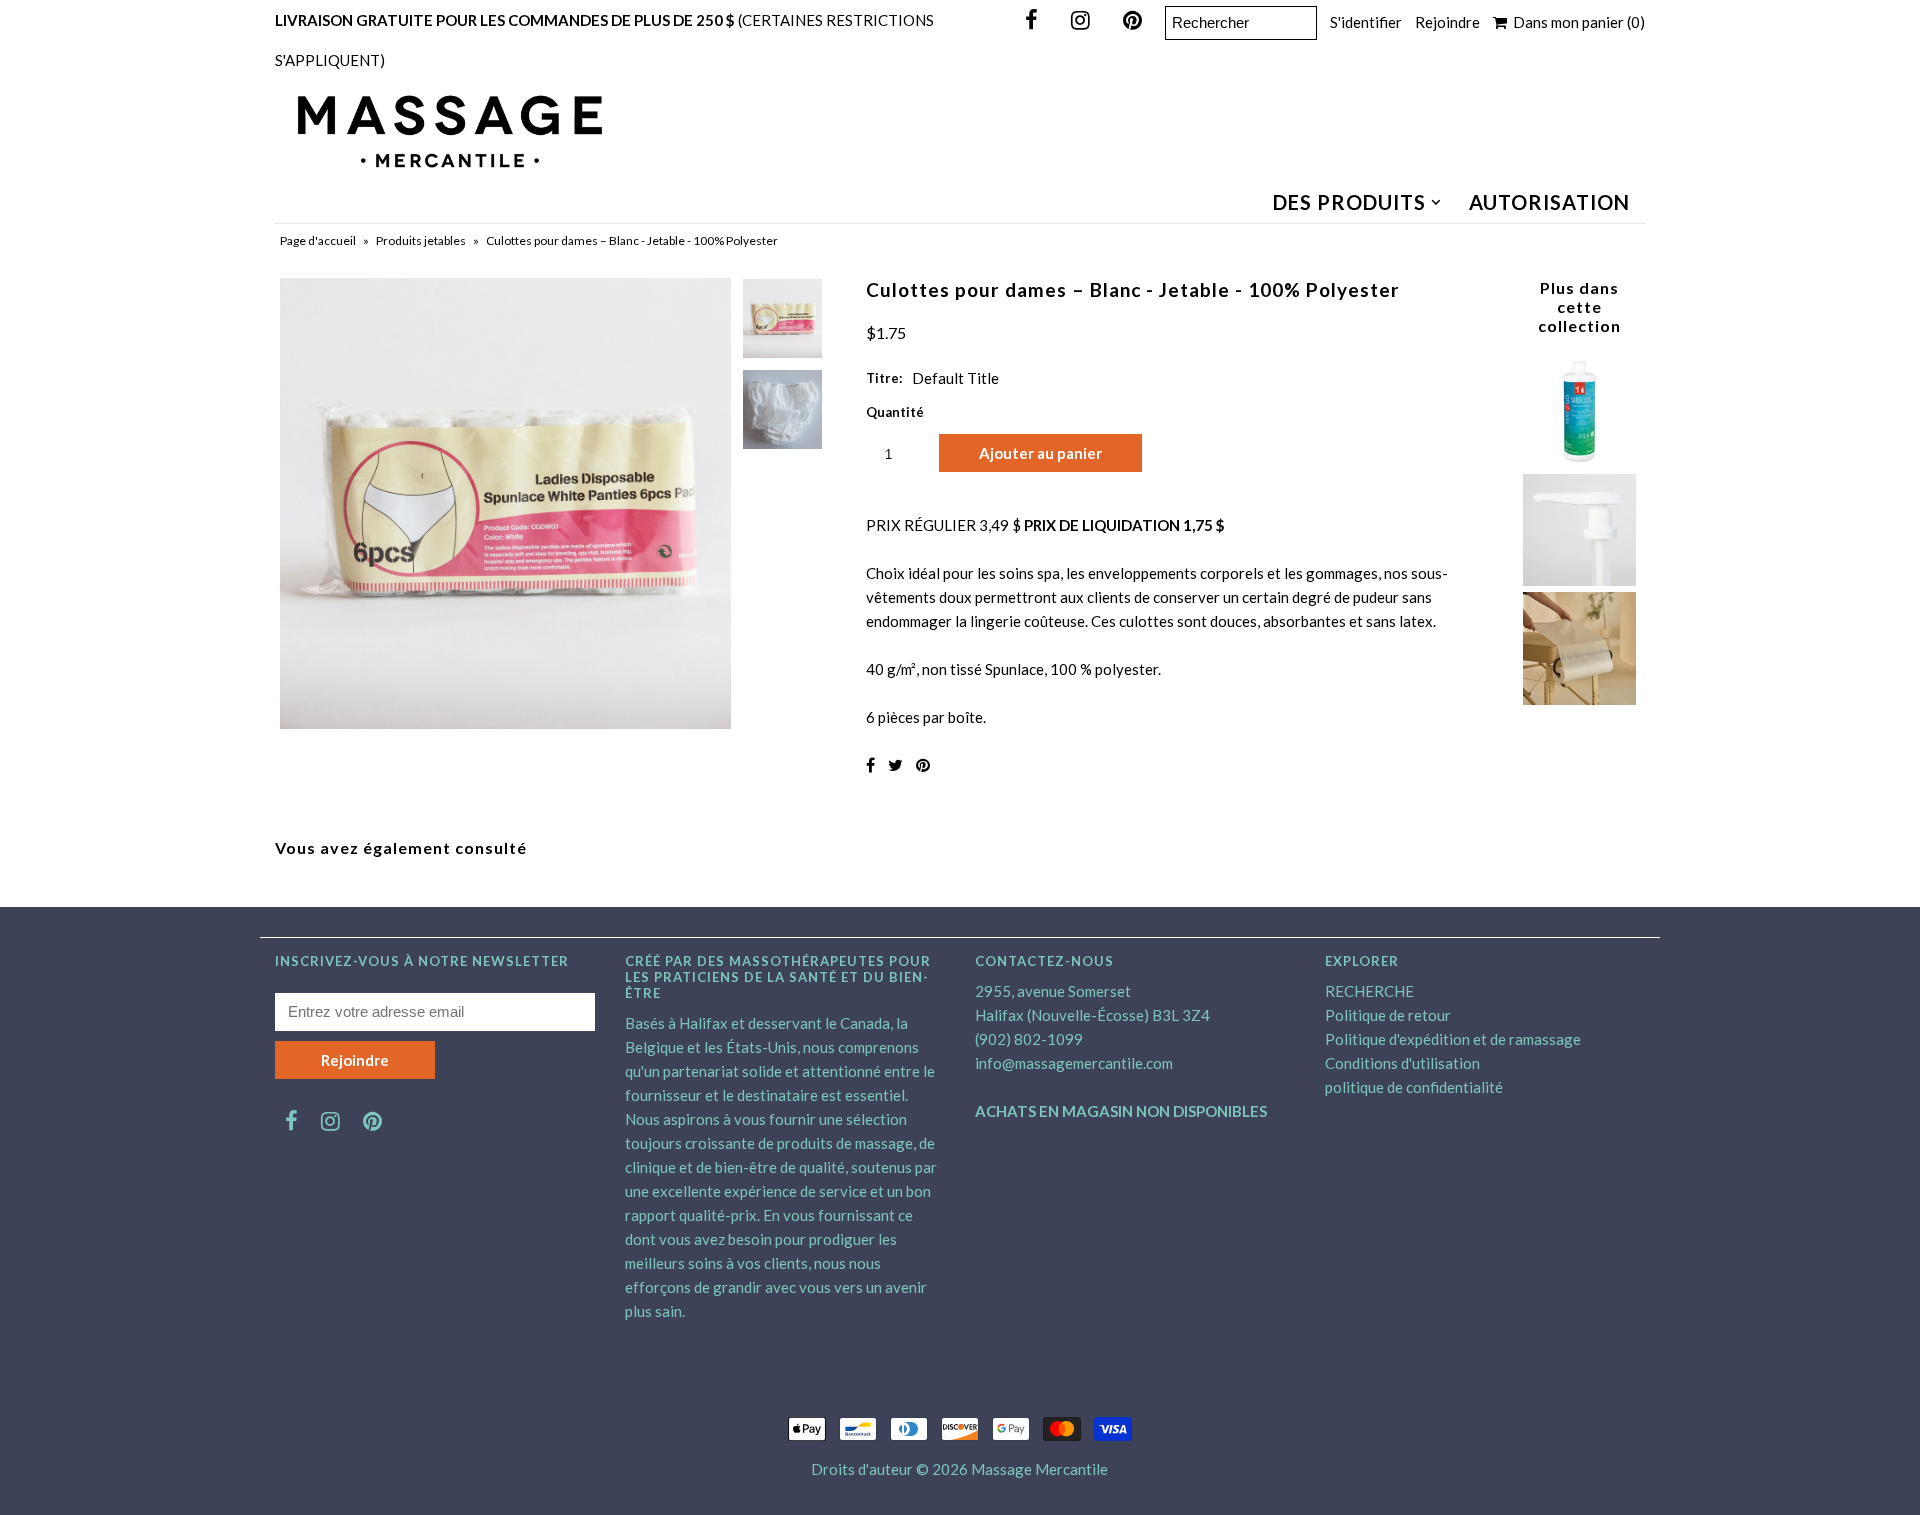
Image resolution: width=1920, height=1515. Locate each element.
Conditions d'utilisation (1402, 1063)
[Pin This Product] (923, 764)
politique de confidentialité (1414, 1087)
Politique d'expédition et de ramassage (1453, 1039)
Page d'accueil (318, 240)
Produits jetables (421, 240)
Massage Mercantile (1039, 1469)
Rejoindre (1447, 22)
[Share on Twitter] (895, 764)
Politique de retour (1388, 1015)
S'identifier (1366, 22)
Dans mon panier (1576, 22)
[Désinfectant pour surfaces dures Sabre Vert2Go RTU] (1579, 462)
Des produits (1349, 202)
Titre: (884, 378)
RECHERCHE (1369, 991)
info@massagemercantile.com (1074, 1063)
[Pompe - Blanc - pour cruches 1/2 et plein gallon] (1579, 580)
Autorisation (1549, 202)
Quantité (895, 412)
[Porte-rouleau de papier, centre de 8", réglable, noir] (1579, 699)
